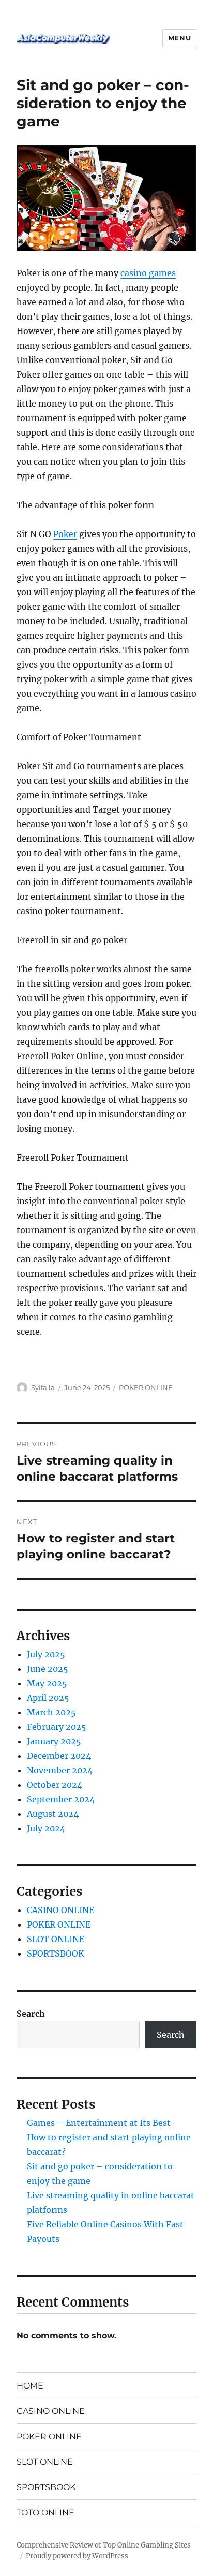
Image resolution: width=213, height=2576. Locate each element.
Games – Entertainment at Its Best (99, 2123)
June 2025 (48, 1669)
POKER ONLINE (146, 1387)
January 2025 (54, 1741)
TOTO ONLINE (45, 2513)
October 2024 (55, 1785)
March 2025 (51, 1712)
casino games (148, 273)
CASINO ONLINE (60, 1910)
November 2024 (60, 1770)
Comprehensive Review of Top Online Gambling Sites (104, 2545)
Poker (65, 534)
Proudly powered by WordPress (77, 2556)
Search (31, 2014)
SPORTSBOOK (56, 1953)
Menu (179, 38)
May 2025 (47, 1683)
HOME (30, 2386)
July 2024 (46, 1828)
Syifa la (43, 1387)
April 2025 (48, 1698)
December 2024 (59, 1756)
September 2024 (61, 1799)
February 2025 (57, 1727)
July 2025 (46, 1654)
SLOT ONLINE (56, 1939)
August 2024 (53, 1814)
